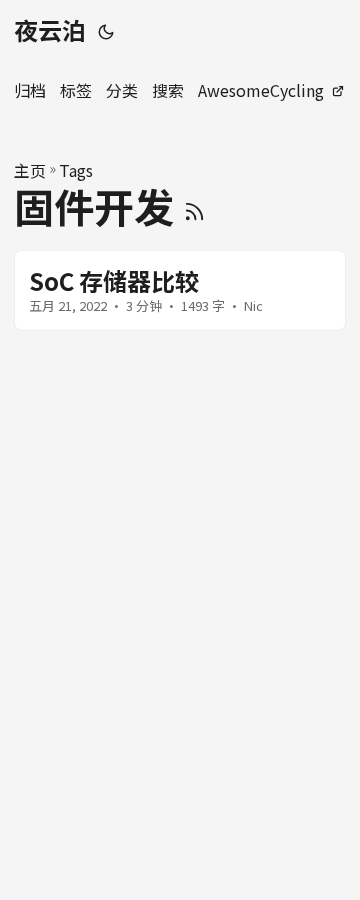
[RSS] (194, 206)
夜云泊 (50, 29)
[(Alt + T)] (106, 30)
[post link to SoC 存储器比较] (180, 290)
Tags (76, 170)
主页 (30, 170)
